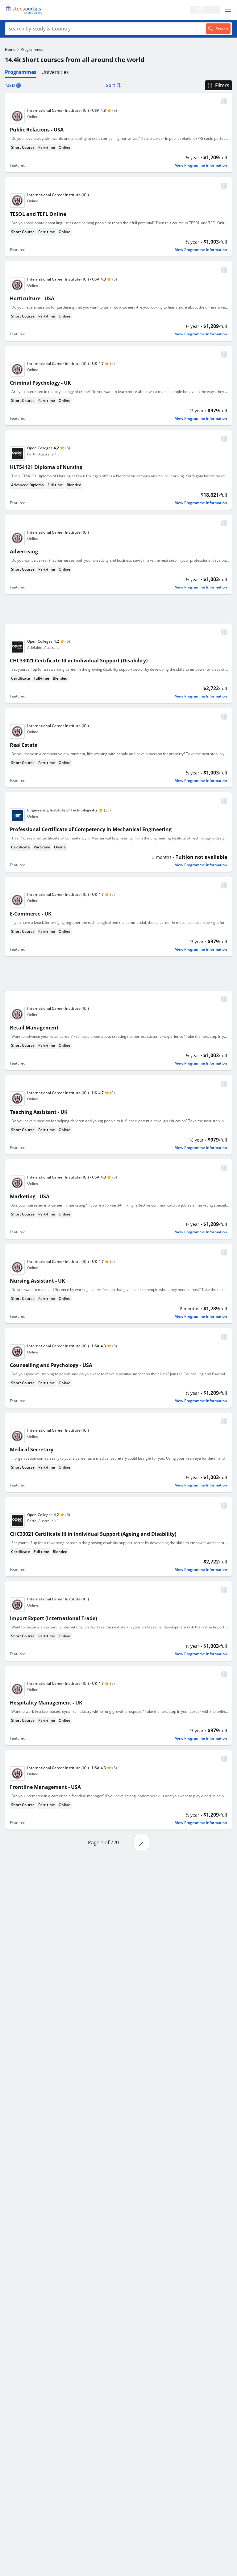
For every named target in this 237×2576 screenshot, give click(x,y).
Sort (111, 85)
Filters (222, 85)
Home (10, 49)
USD (10, 85)
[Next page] (141, 1842)
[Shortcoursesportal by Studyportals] (25, 10)
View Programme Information (201, 165)
